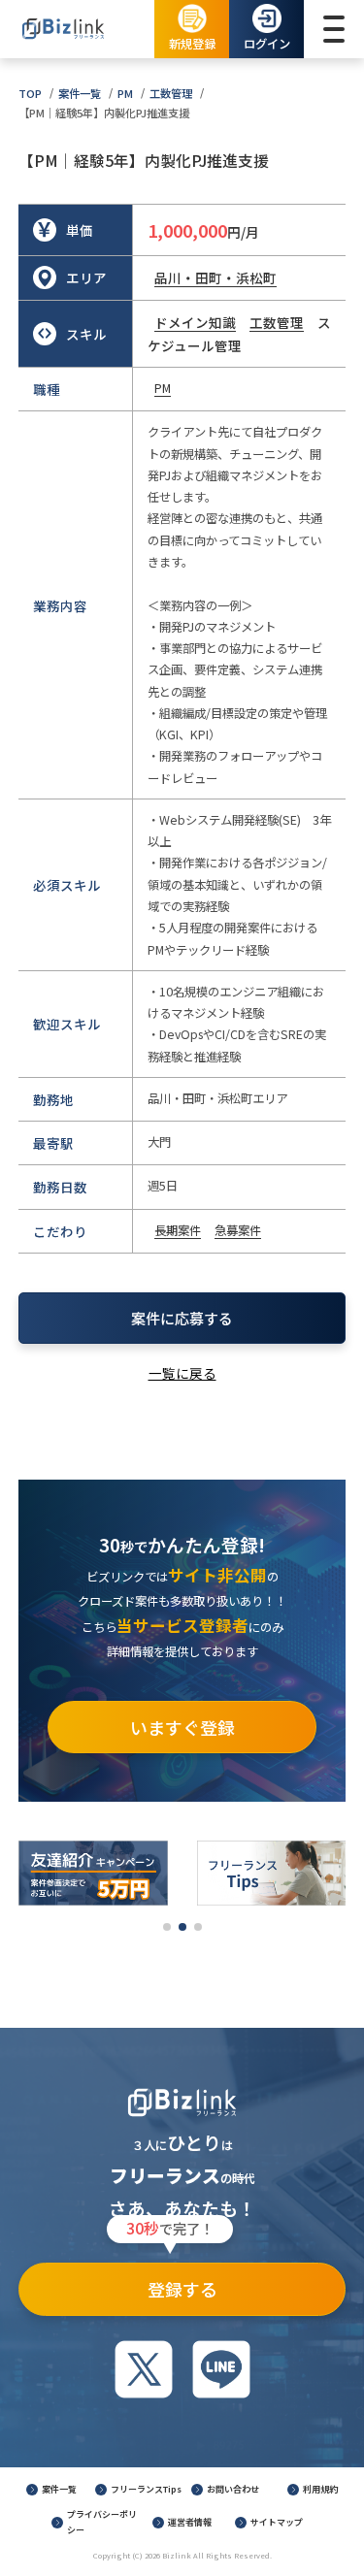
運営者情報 (190, 2522)
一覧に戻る (182, 1373)
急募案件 (238, 1230)
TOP (30, 93)
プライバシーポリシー (102, 2522)
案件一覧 (80, 93)
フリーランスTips (146, 2489)
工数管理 (171, 93)
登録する (171, 2282)
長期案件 (178, 1230)
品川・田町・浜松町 (215, 277)
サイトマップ (277, 2522)
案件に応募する (182, 1318)
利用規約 (320, 2489)
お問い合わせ (233, 2489)
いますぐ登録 (182, 1727)
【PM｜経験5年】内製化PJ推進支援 (104, 113)
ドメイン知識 (195, 322)
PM (125, 93)
